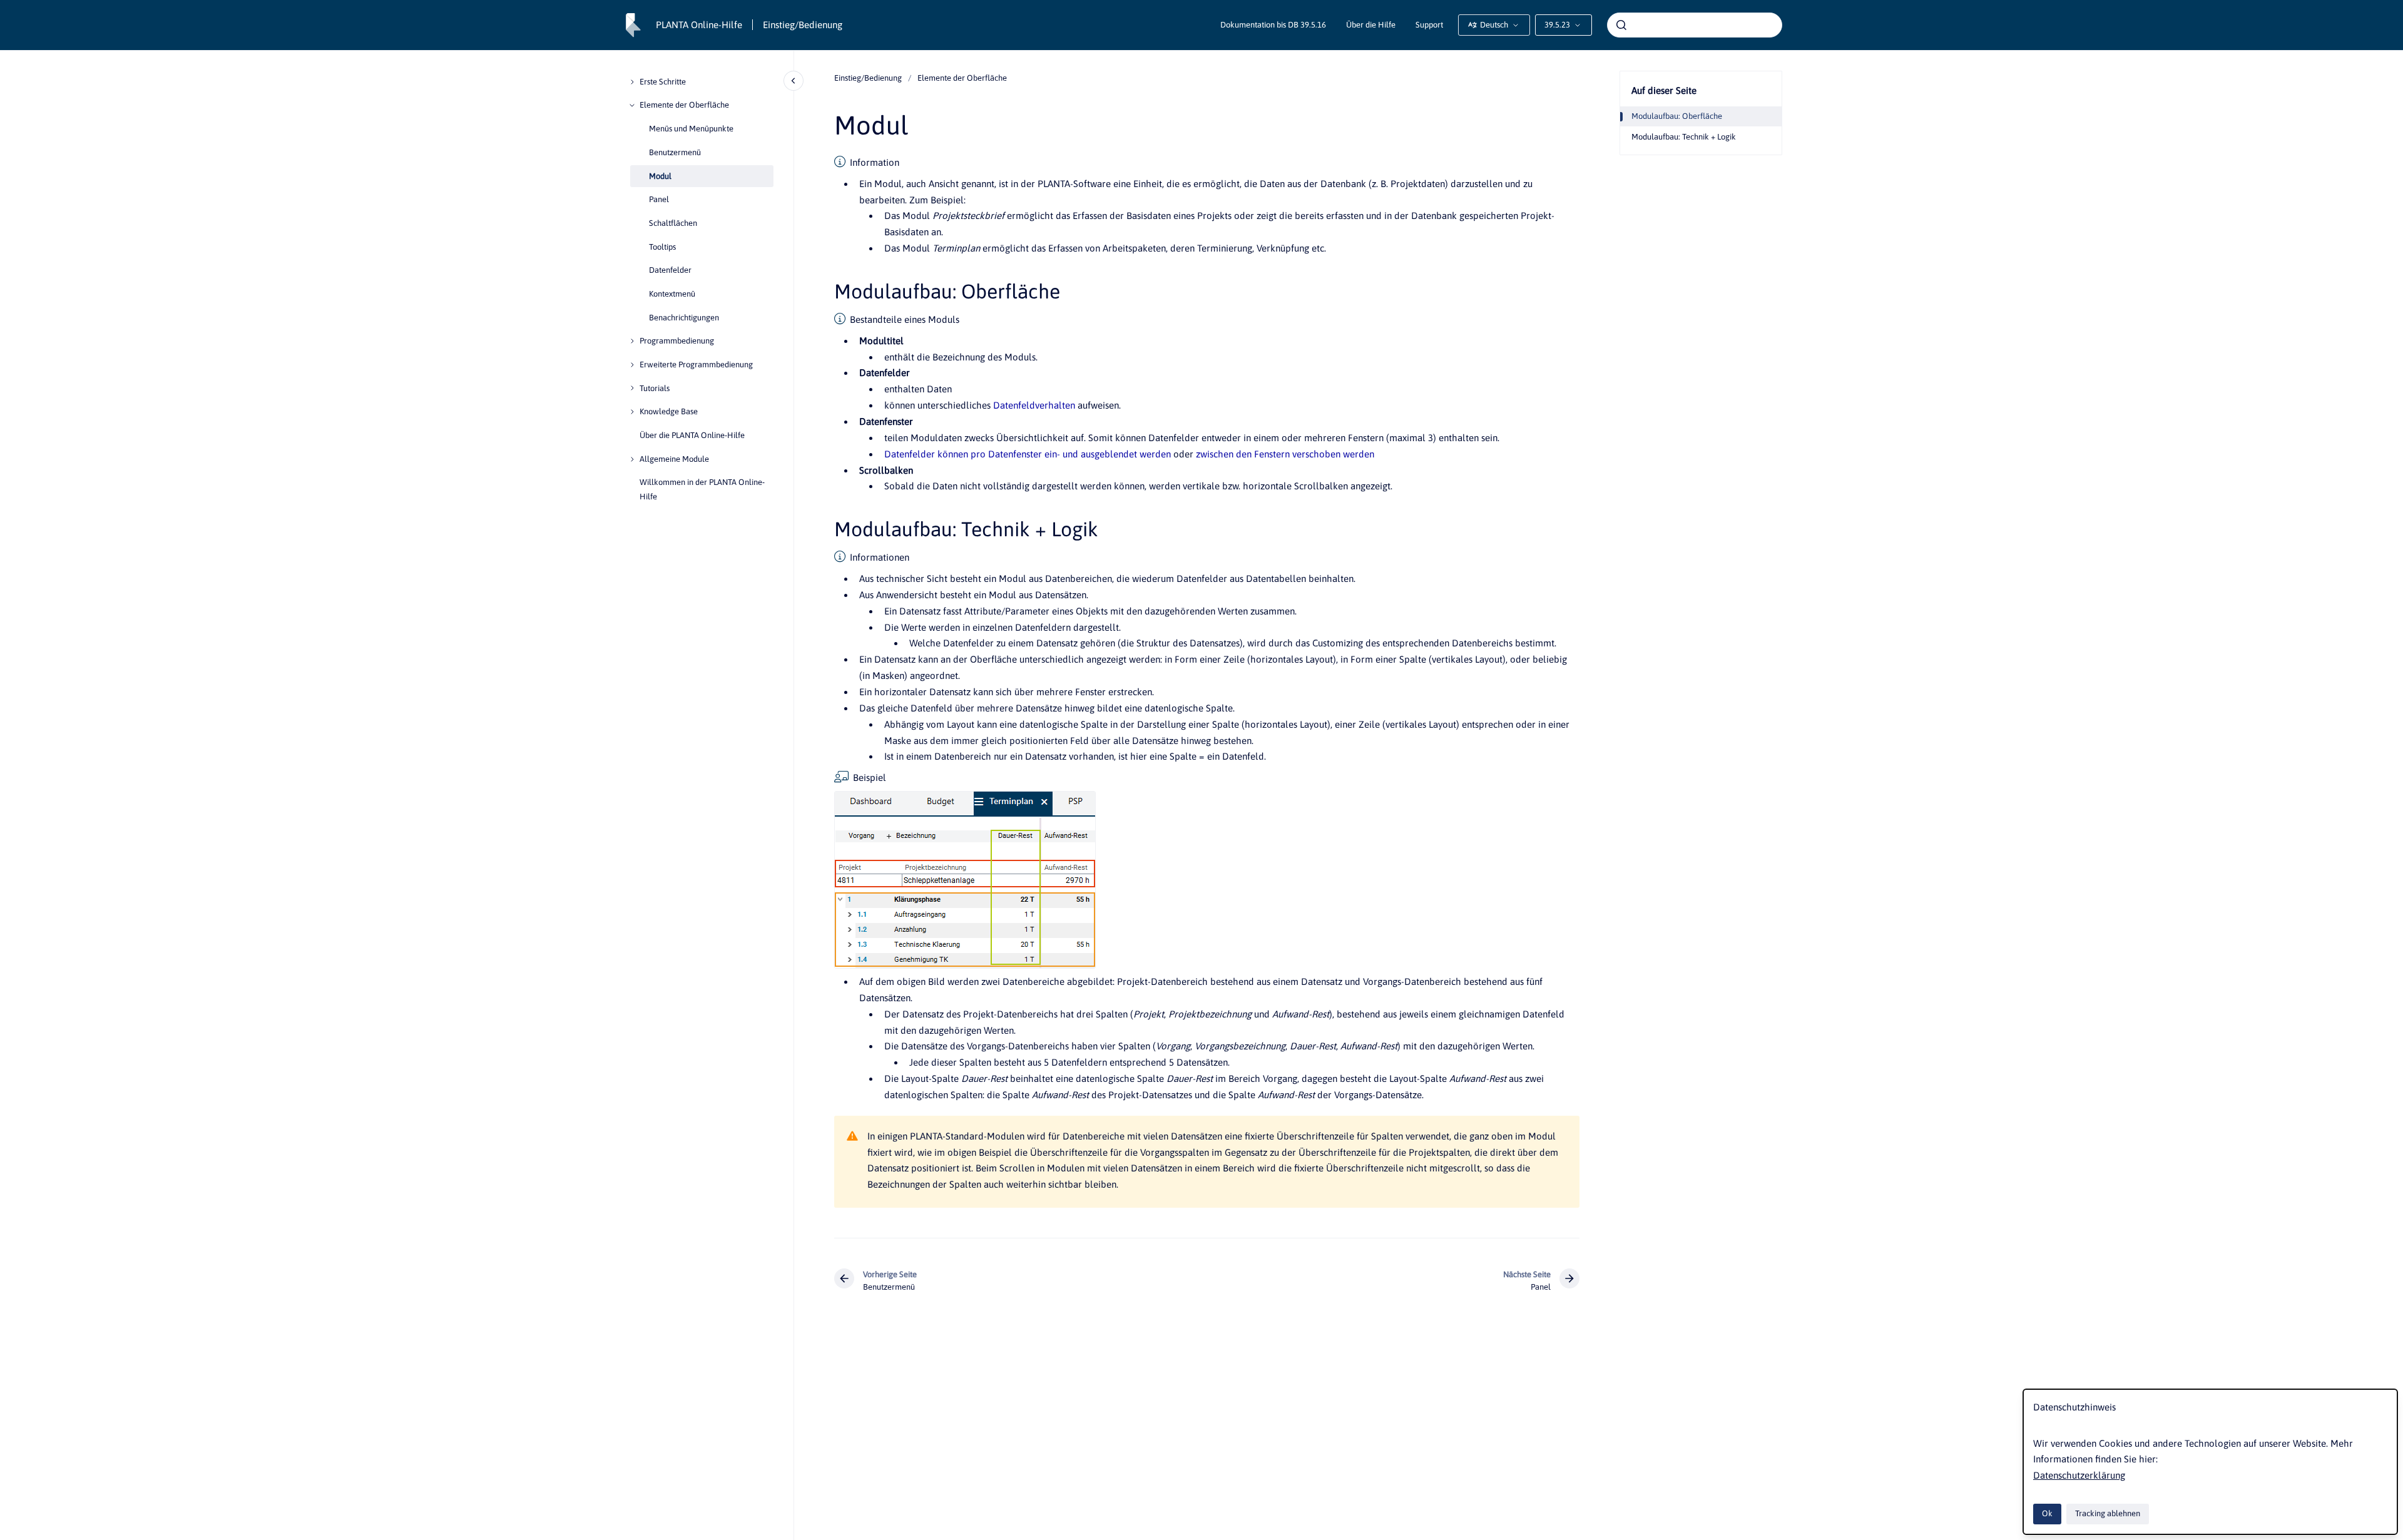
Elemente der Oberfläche (684, 105)
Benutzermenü (675, 152)
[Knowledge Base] (632, 412)
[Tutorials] (632, 388)
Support (1429, 25)
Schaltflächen (673, 223)
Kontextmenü (672, 294)
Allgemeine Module (674, 459)
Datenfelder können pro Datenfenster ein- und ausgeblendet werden (1028, 454)
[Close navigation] (793, 81)
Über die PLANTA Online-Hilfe (692, 435)
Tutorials (655, 388)
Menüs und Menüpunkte (691, 129)
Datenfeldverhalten (1034, 405)
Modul (660, 176)
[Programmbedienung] (632, 341)
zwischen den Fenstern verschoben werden (1285, 454)
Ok (2047, 1513)
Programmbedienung (677, 341)
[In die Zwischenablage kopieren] (829, 290)
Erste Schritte (663, 82)
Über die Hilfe (1371, 25)
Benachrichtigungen (684, 318)
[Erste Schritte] (632, 82)
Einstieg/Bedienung (803, 25)
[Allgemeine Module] (632, 459)
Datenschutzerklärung (2079, 1475)
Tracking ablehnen (2108, 1513)
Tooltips (662, 247)
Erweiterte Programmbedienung (696, 365)
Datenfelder (670, 270)
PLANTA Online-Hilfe (699, 25)
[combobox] (1695, 25)
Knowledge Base (669, 411)
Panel (659, 199)
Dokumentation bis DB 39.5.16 (1273, 25)
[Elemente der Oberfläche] (632, 105)
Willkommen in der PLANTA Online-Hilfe (702, 489)
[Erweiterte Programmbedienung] (632, 365)
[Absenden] (1621, 25)
